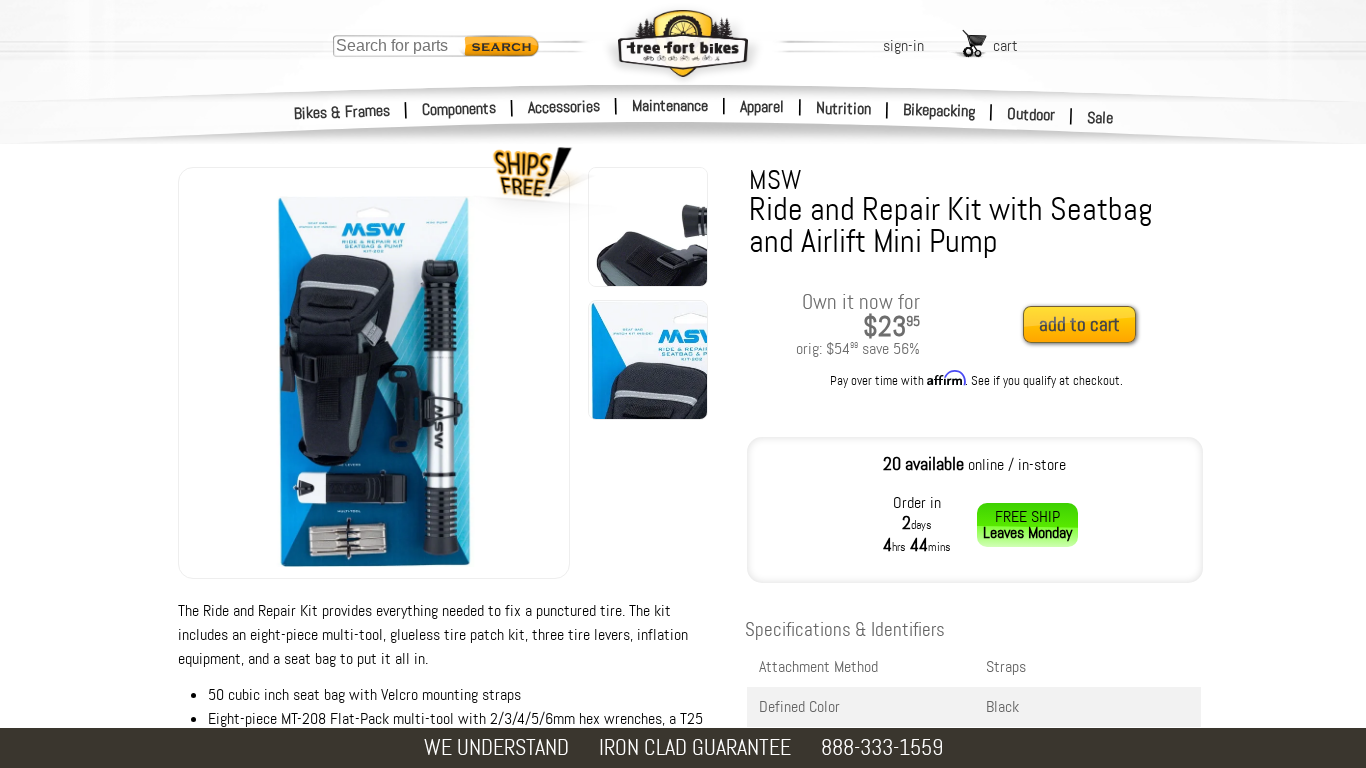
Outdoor (1031, 114)
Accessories (564, 106)
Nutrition (843, 108)
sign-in (903, 45)
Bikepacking (939, 110)
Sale (1100, 117)
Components (459, 108)
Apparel (762, 106)
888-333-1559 (882, 747)
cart (1005, 45)
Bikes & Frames (342, 112)
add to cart (1079, 324)
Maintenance (670, 105)
